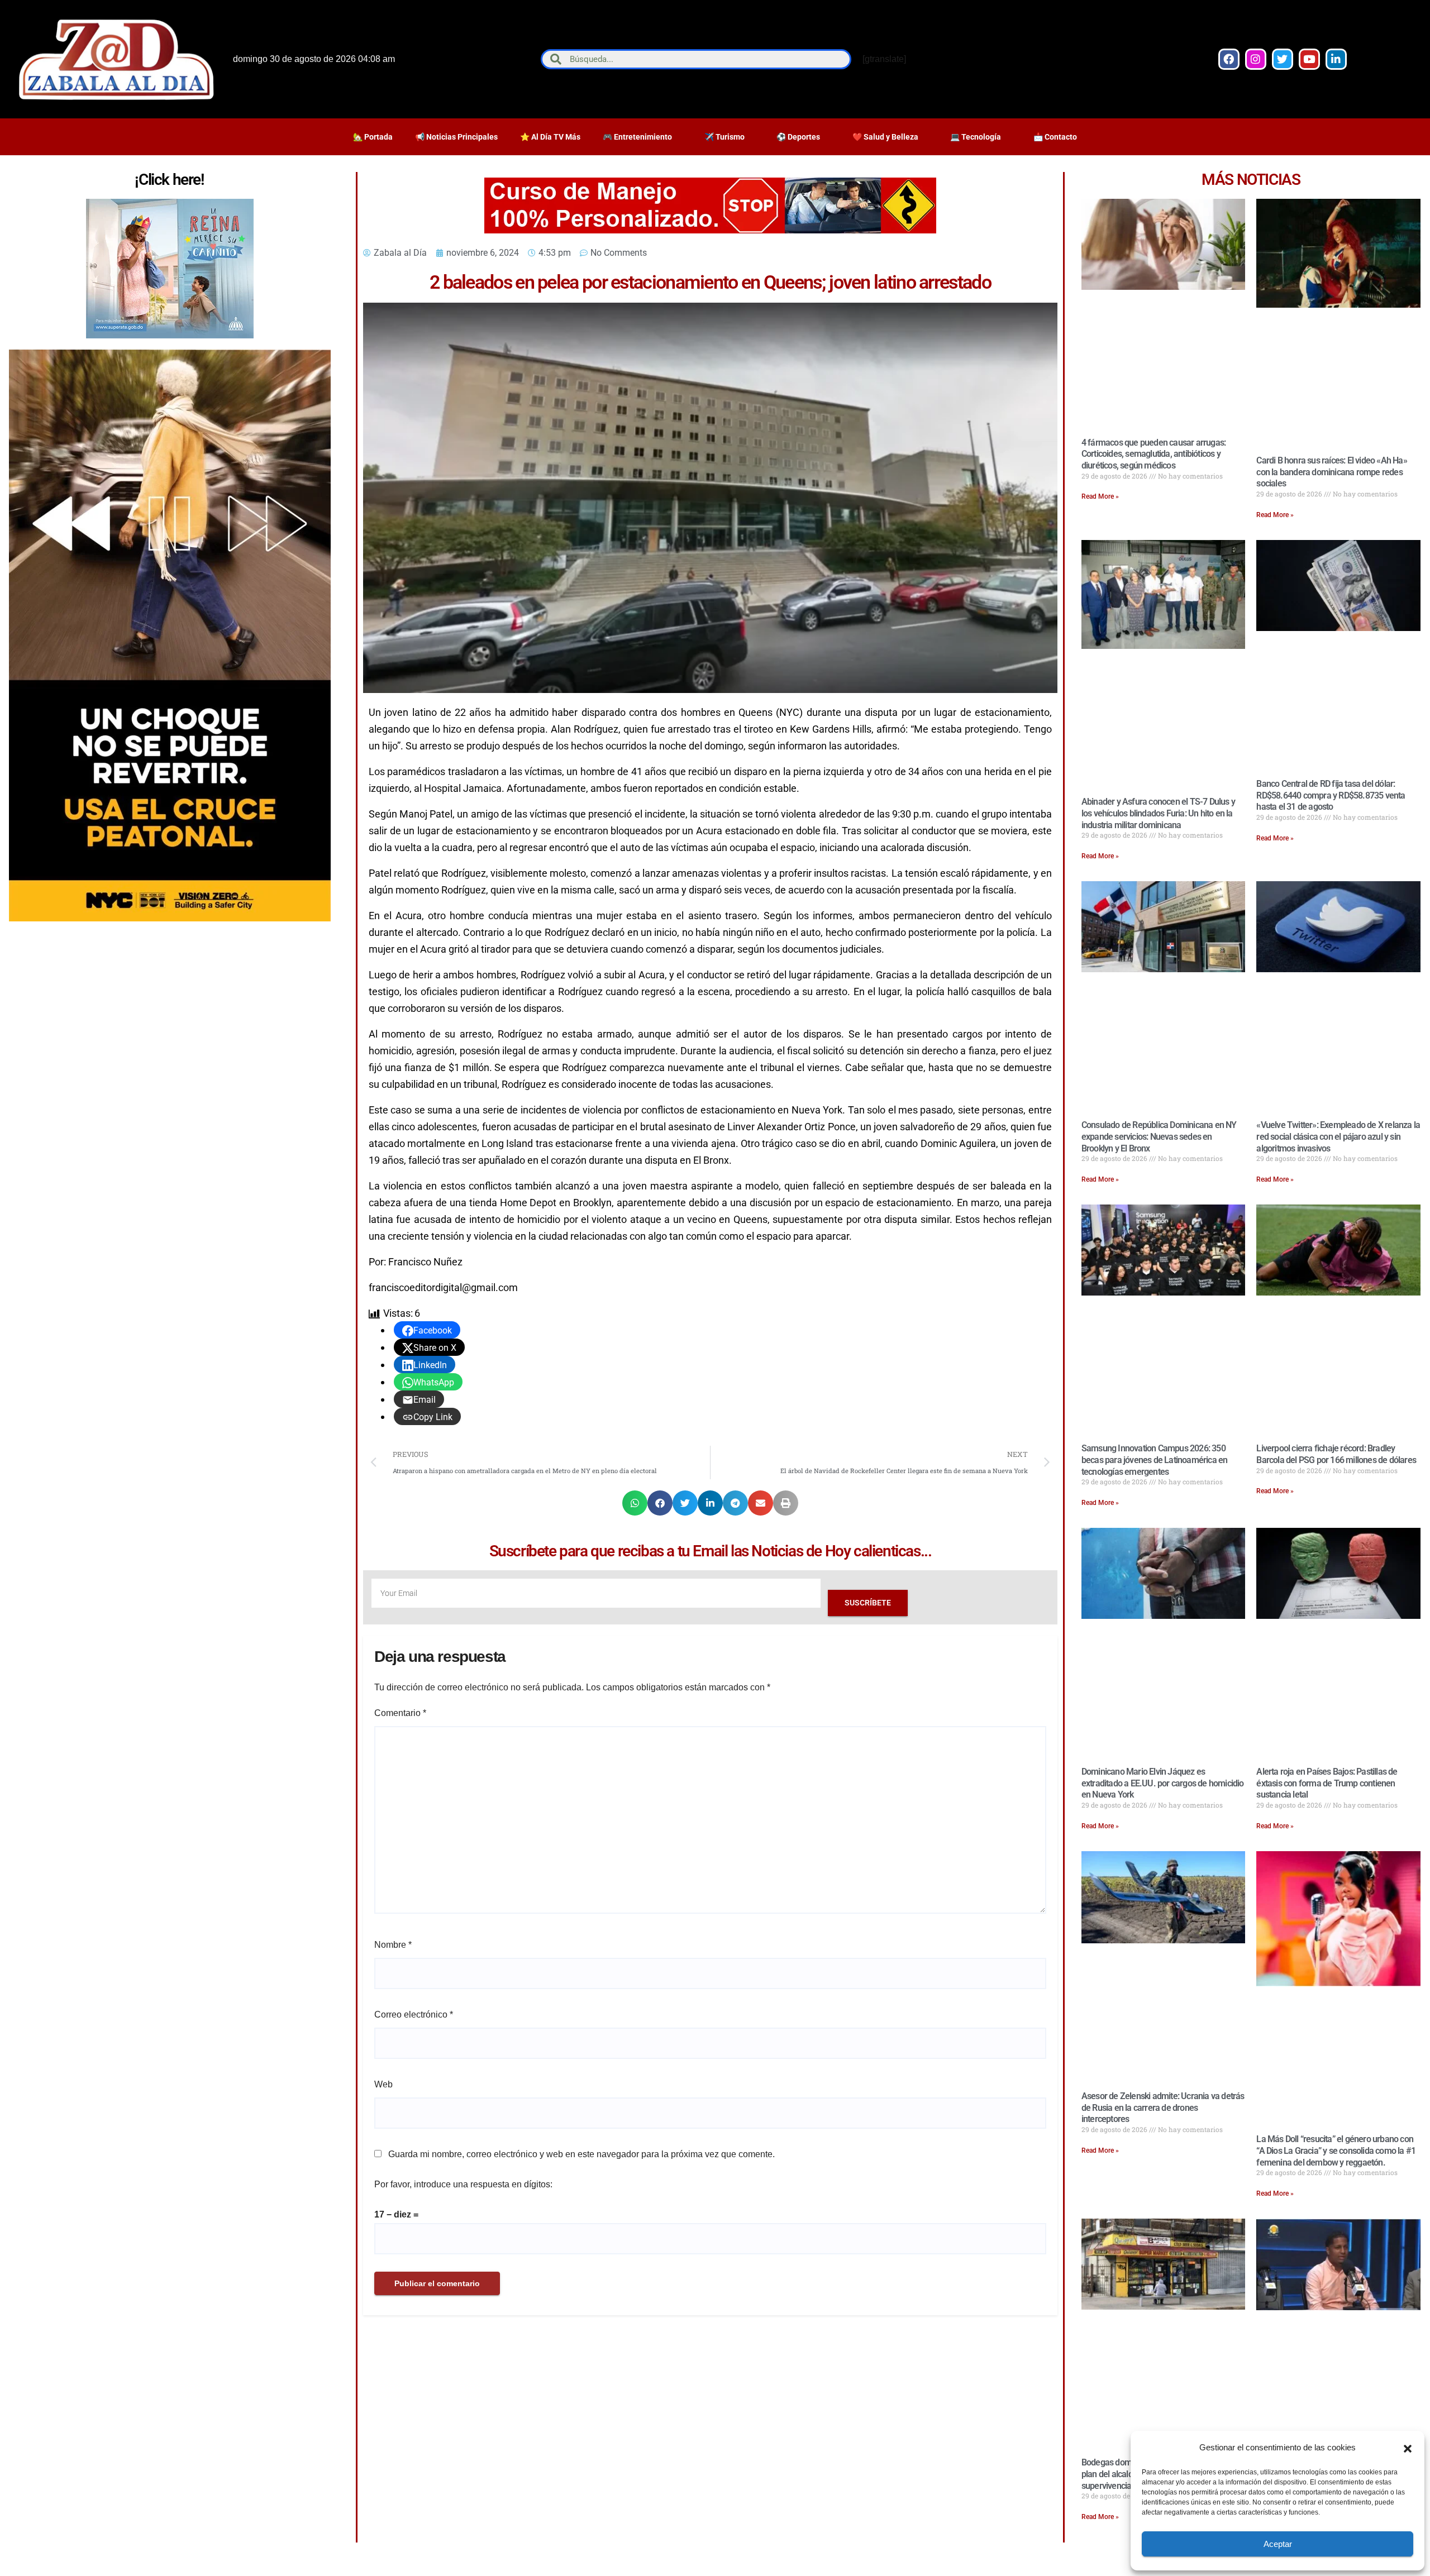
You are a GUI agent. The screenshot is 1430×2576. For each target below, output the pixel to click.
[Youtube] (1309, 59)
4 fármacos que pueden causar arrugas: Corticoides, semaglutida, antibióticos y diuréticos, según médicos (1153, 454)
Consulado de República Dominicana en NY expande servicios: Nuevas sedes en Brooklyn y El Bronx (1159, 1137)
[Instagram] (1256, 59)
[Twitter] (1283, 59)
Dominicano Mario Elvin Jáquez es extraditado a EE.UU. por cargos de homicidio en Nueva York (1163, 1783)
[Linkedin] (1336, 59)
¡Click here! (169, 180)
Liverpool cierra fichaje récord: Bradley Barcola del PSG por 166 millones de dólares (1336, 1454)
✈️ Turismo (724, 137)
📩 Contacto (1055, 137)
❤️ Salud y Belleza (885, 137)
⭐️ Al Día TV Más (550, 137)
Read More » (1100, 496)
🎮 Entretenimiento (637, 137)
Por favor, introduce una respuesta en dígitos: (463, 2184)
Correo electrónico (414, 2015)
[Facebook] (1229, 59)
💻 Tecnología (976, 137)
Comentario (400, 1713)
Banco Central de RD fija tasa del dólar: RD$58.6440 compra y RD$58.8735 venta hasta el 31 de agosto (1331, 795)
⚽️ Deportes (798, 137)
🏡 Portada (373, 137)
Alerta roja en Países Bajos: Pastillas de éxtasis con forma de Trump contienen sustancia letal (1327, 1783)
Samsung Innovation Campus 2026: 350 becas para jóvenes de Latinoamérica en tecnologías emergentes (1155, 1460)
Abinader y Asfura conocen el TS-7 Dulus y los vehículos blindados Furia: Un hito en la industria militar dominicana (1158, 813)
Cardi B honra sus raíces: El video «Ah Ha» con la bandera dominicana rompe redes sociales (1331, 472)
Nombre (393, 1945)
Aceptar (1278, 2544)
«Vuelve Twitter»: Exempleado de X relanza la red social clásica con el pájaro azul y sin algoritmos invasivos (1338, 1137)
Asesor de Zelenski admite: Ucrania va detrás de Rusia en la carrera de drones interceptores (1163, 2108)
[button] (1408, 2448)
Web (383, 2084)
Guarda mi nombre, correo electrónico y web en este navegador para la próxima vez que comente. (581, 2154)
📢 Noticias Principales (456, 137)
